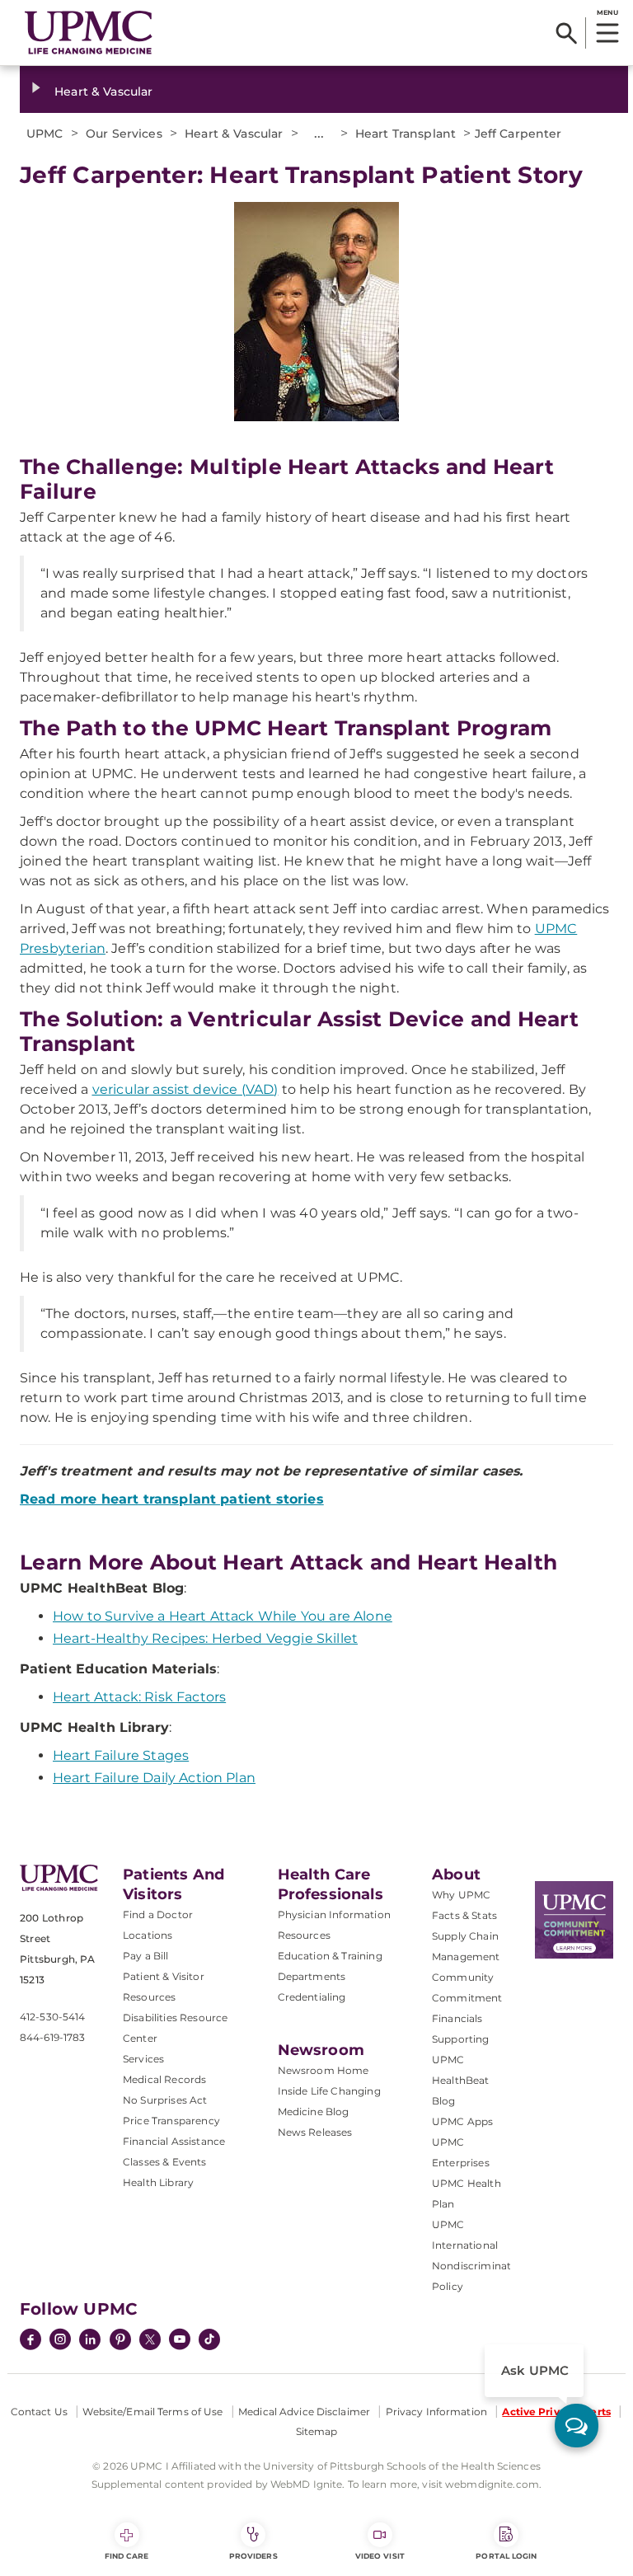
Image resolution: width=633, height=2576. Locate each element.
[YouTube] (180, 2341)
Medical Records (164, 2079)
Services (143, 2059)
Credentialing (312, 1997)
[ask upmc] (577, 2426)
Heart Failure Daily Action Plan (154, 1778)
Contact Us (39, 2412)
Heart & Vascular (103, 91)
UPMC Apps (462, 2121)
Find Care (127, 2556)
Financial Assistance (174, 2141)
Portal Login (506, 2556)
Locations (148, 1935)
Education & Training (330, 1956)
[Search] (567, 33)
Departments (312, 1976)
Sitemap (317, 2431)
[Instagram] (60, 2341)
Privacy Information (436, 2412)
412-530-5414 (52, 2017)
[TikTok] (209, 2339)
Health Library (158, 2182)
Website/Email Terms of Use (152, 2412)
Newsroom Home (324, 2070)
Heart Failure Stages (121, 1755)
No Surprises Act (165, 2100)
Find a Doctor (158, 1914)
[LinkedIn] (90, 2341)
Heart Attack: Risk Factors (139, 1697)
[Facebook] (30, 2341)
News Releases (315, 2132)
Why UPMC (461, 1895)
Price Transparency (171, 2121)
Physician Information (334, 1914)
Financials (457, 2018)
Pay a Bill (146, 1956)
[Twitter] (150, 2339)
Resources (304, 1935)
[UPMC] (89, 33)
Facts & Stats (464, 1915)
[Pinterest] (120, 2341)
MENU (607, 12)
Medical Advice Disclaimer (304, 2412)
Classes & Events (165, 2162)
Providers (253, 2556)
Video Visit (380, 2556)
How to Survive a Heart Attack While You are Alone (223, 1616)
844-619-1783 (52, 2037)
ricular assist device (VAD (183, 1089)
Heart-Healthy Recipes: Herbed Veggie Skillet (205, 1638)
